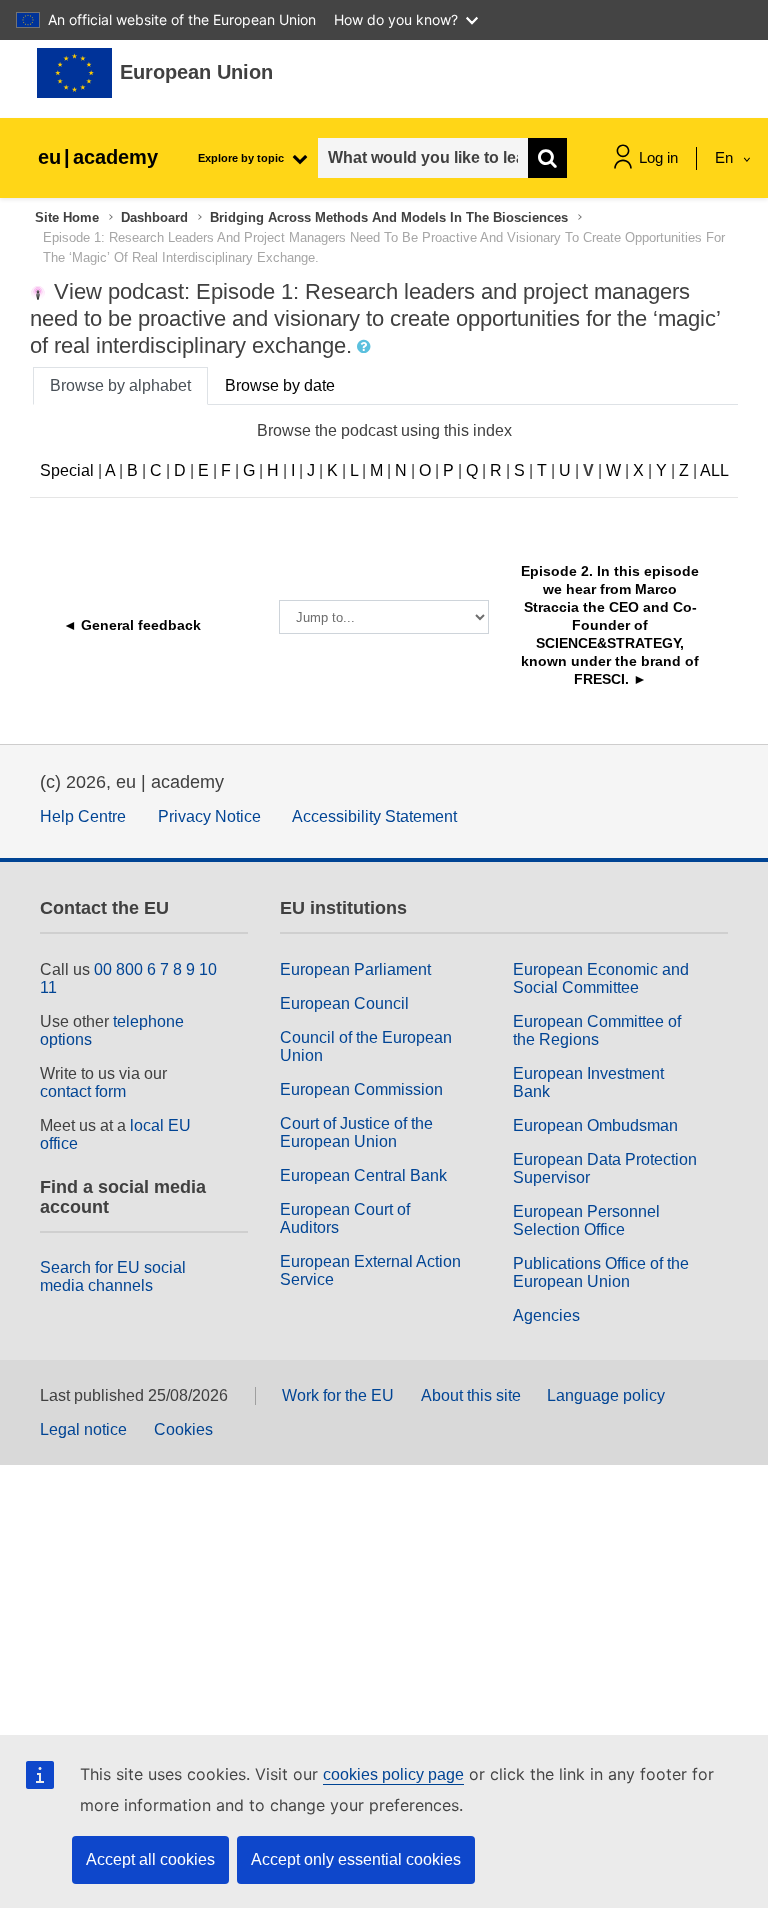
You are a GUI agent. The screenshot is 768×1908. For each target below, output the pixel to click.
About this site (471, 1395)
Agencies (546, 1315)
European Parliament (355, 969)
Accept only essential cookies (356, 1859)
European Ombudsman (595, 1125)
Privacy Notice (209, 816)
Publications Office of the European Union (601, 1272)
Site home (67, 217)
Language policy (606, 1395)
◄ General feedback (132, 625)
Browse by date (280, 385)
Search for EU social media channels (113, 1276)
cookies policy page (393, 1774)
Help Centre (83, 816)
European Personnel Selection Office (586, 1220)
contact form (83, 1091)
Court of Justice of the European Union (356, 1132)
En (726, 157)
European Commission (361, 1089)
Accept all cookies (150, 1859)
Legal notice (83, 1429)
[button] (366, 347)
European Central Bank (363, 1175)
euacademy (98, 157)
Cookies (183, 1429)
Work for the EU (338, 1395)
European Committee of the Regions (597, 1030)
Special (67, 470)
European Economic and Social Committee (601, 978)
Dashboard (154, 217)
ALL (714, 470)
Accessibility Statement (374, 816)
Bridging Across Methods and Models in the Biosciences (389, 217)
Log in (658, 157)
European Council (344, 1003)
